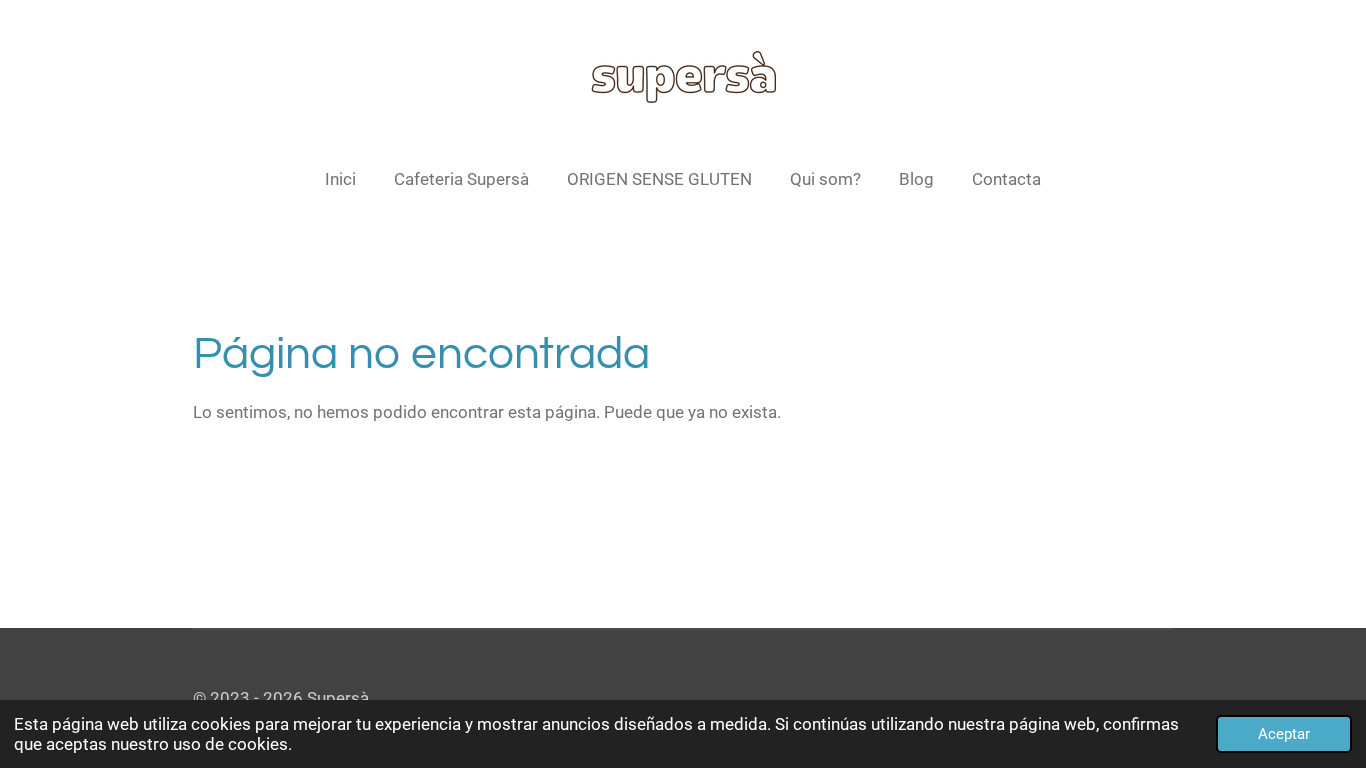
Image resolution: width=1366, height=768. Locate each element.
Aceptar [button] (1284, 734)
